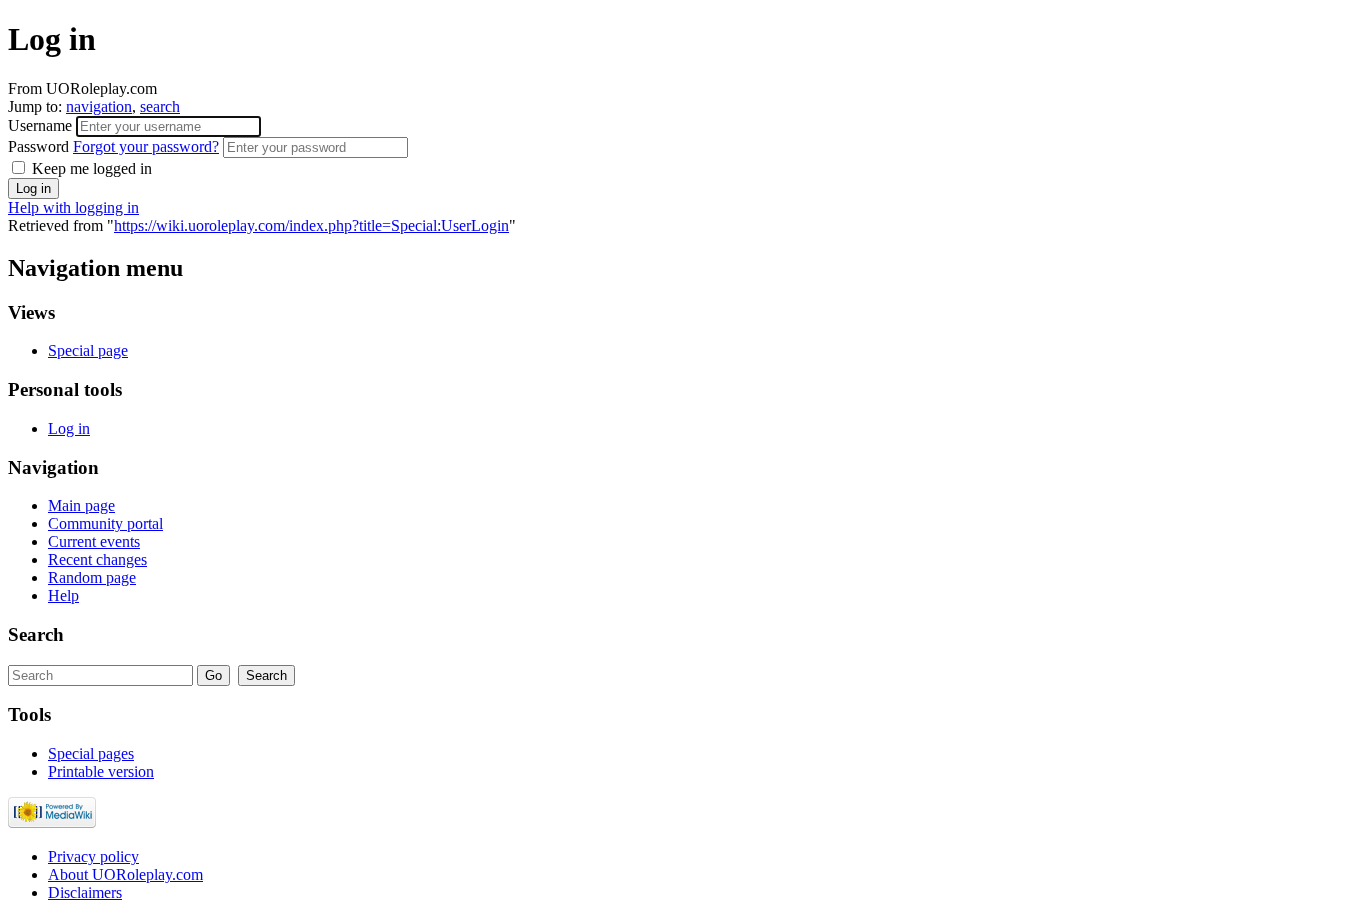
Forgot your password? (146, 146)
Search (36, 634)
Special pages (91, 753)
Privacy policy (93, 856)
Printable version (101, 771)
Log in (69, 428)
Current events (94, 541)
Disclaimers (85, 892)
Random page (92, 577)
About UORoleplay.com (125, 874)
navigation (99, 106)
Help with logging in (73, 207)
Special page (88, 350)
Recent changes (97, 559)
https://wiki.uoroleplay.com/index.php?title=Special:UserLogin (311, 225)
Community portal (105, 523)
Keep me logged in (90, 168)
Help (63, 595)
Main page (81, 505)
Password (113, 146)
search (160, 106)
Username (42, 125)
